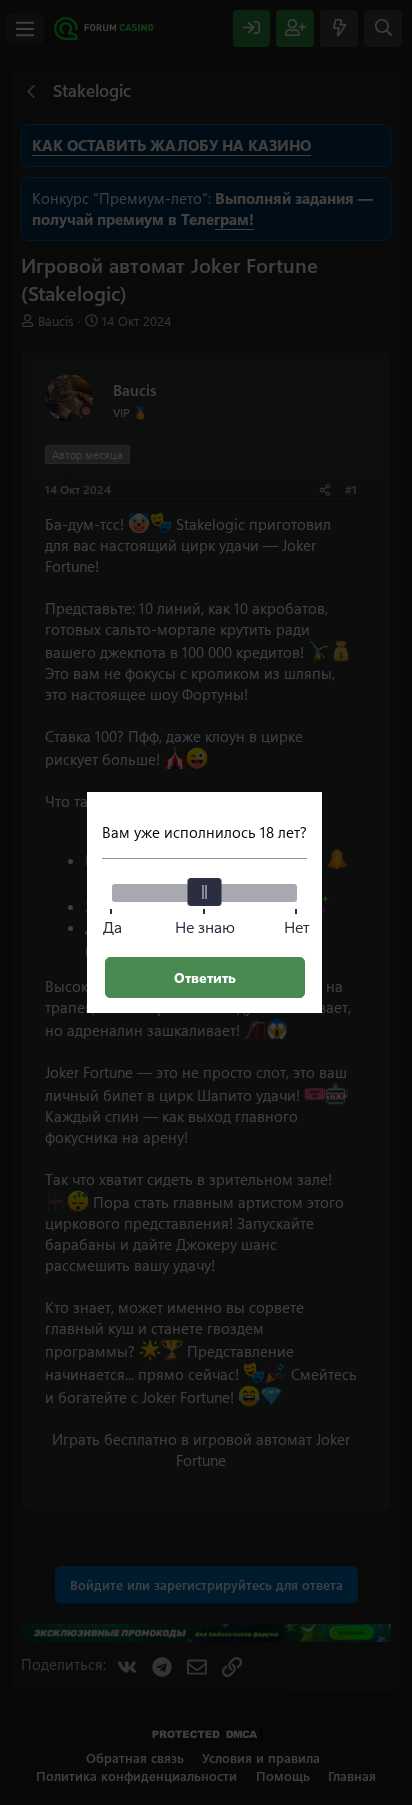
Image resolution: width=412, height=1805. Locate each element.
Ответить (205, 977)
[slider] (205, 892)
